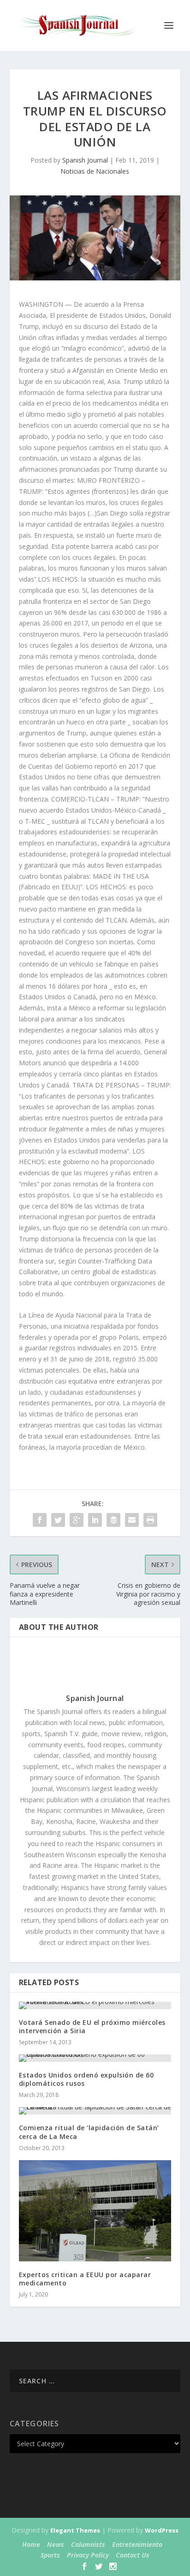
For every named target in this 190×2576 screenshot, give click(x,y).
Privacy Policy (88, 2555)
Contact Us (133, 2555)
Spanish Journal (85, 160)
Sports (50, 2555)
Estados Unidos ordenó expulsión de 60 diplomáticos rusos (86, 2079)
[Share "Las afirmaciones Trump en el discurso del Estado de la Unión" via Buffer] (113, 1520)
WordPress (162, 2530)
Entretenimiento (137, 2544)
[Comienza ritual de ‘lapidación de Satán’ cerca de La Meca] (95, 2111)
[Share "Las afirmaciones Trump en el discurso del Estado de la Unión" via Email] (132, 1520)
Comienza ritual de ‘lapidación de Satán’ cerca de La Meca (89, 2132)
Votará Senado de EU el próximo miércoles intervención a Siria (92, 2026)
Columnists (88, 2544)
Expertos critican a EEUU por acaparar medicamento (85, 2279)
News (56, 2544)
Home (31, 2544)
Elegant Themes (75, 2530)
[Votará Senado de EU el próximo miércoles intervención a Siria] (95, 2005)
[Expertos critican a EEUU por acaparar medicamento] (95, 2211)
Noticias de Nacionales (95, 171)
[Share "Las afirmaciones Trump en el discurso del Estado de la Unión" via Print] (150, 1520)
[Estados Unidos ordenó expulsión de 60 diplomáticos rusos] (95, 2058)
